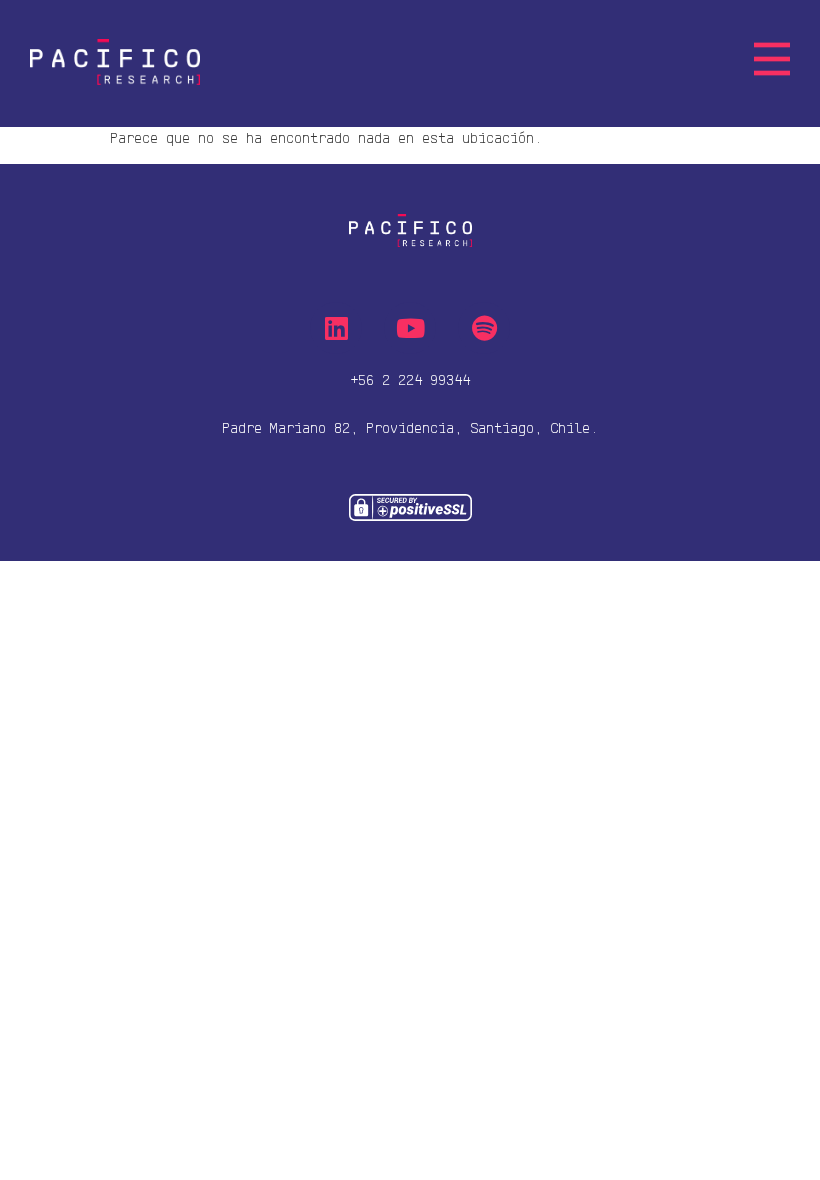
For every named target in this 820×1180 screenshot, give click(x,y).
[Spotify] (484, 328)
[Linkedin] (336, 328)
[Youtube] (410, 328)
